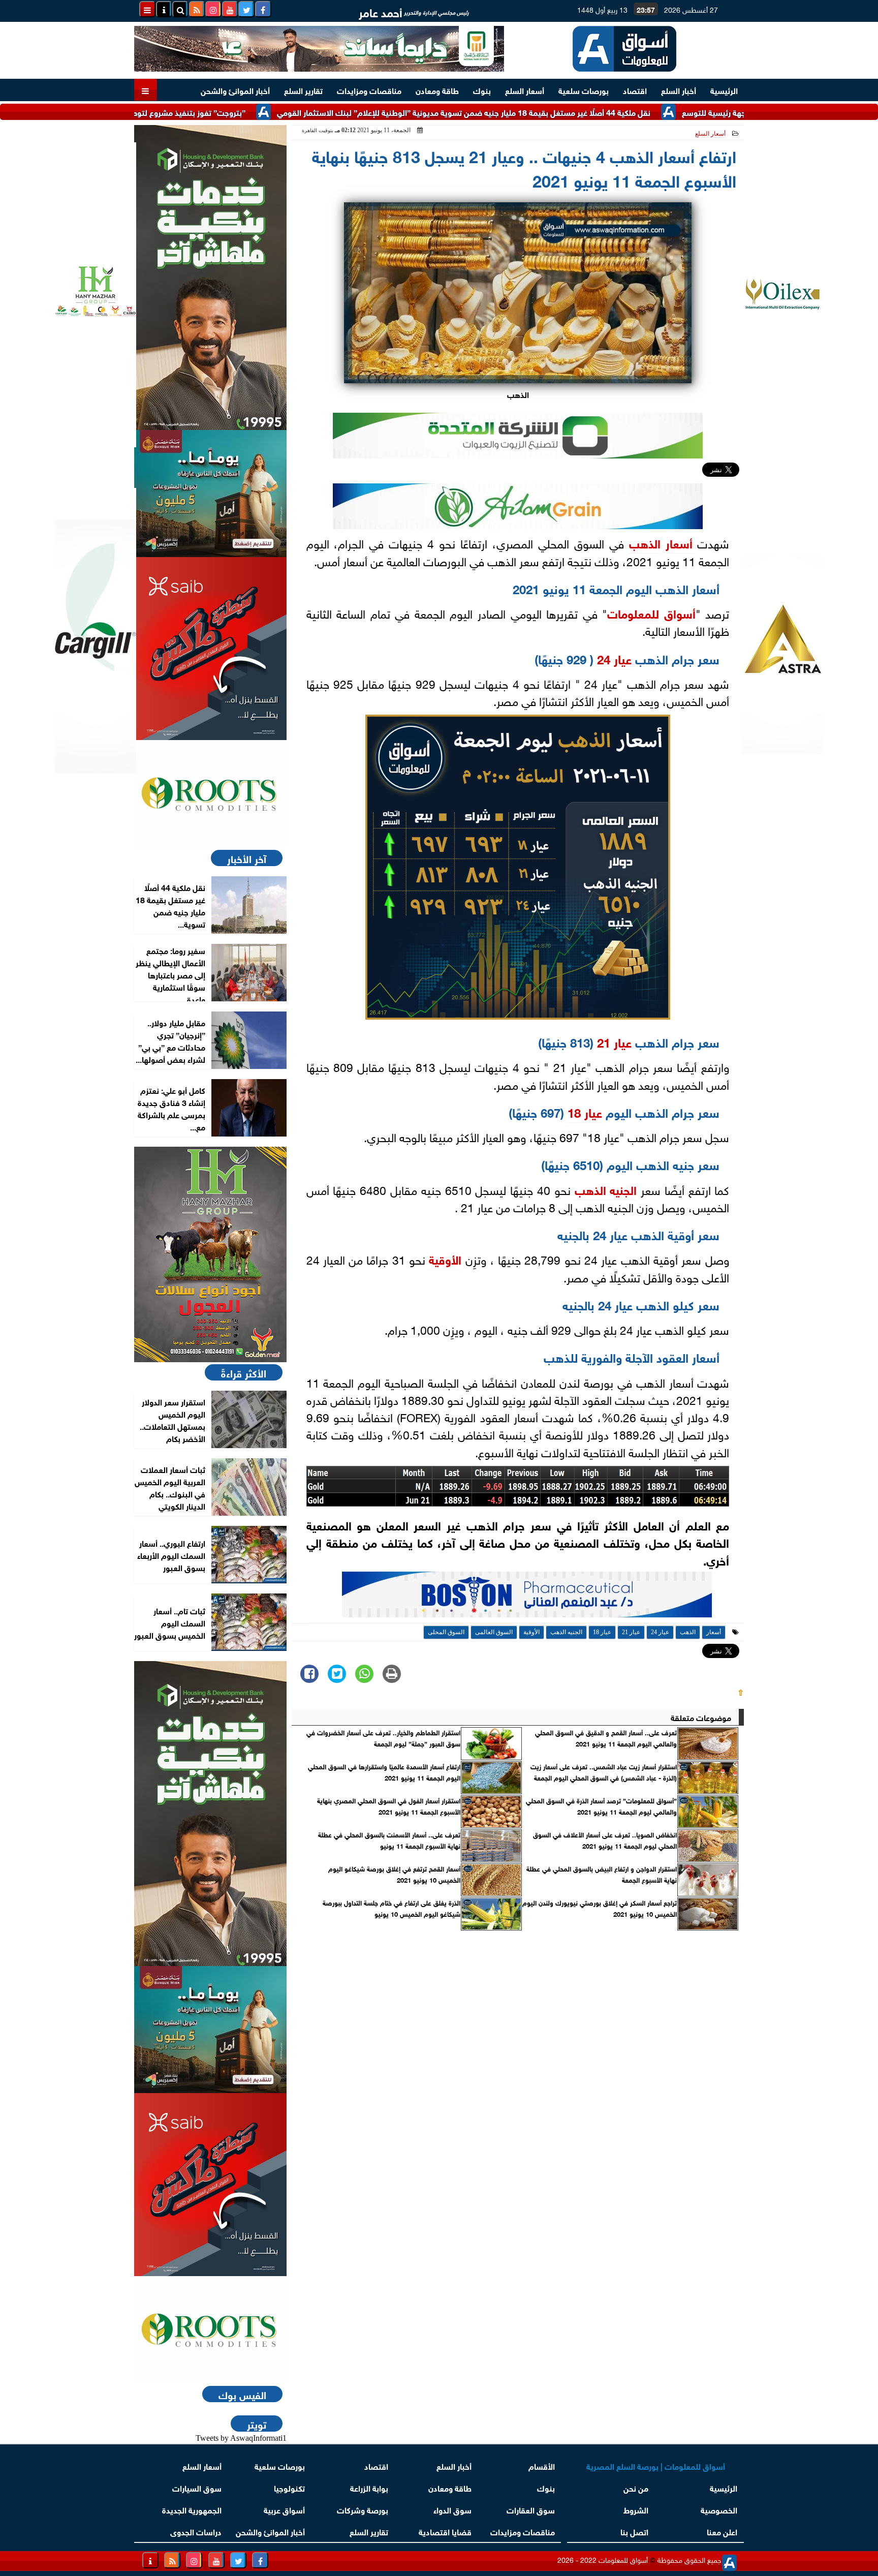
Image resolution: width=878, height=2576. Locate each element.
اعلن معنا (722, 2531)
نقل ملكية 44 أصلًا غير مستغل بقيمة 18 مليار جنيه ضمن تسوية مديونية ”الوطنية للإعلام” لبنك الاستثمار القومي (540, 112)
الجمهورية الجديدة (192, 2509)
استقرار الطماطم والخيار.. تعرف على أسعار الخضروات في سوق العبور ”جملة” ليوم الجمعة (383, 1738)
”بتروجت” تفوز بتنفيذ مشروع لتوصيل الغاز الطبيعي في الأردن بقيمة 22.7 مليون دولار (181, 112)
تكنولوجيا (289, 2487)
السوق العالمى (494, 1632)
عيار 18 (585, 1111)
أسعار (679, 542)
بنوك (482, 90)
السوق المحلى (446, 1632)
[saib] (210, 649)
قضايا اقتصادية (445, 2531)
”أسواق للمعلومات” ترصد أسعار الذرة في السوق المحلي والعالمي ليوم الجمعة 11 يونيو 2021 (601, 1806)
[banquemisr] (210, 494)
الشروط (636, 2509)
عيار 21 (614, 1041)
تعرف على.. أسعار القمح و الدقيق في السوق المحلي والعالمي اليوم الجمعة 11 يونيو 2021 (606, 1738)
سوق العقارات (531, 2509)
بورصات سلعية (584, 90)
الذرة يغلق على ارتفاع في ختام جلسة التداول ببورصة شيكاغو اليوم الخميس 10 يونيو (391, 1908)
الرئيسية (724, 90)
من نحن (636, 2487)
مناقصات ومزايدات (369, 90)
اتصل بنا (634, 2531)
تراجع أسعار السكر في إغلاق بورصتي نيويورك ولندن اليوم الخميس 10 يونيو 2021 (600, 1908)
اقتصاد (635, 90)
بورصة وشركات (363, 2509)
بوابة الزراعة (369, 2487)
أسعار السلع (525, 90)
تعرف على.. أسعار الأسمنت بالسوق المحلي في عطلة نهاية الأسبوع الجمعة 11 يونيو (389, 1840)
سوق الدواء (452, 2509)
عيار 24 (614, 658)
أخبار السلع (679, 90)
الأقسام (542, 2465)
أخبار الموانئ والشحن (235, 90)
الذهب (645, 542)
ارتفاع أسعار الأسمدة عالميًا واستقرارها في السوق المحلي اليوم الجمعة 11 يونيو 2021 (384, 1772)
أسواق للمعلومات (651, 612)
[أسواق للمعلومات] (210, 794)
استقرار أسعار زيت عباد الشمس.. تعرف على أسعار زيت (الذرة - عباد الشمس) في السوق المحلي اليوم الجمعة (604, 1772)
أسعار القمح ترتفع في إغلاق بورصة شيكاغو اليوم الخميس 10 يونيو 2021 (394, 1874)
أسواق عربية (284, 2509)
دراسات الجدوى (196, 2531)
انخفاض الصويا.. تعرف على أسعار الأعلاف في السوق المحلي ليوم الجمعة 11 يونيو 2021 (605, 1840)
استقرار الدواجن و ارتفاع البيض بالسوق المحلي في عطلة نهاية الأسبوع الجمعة (602, 1874)
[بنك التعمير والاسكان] (210, 278)
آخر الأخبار (247, 858)
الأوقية (445, 1259)
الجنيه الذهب (606, 1189)
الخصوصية (719, 2509)
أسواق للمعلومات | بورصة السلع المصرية (656, 2465)
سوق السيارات (197, 2487)
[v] (527, 1597)
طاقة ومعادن (437, 90)
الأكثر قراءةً (244, 1372)
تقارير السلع (303, 90)
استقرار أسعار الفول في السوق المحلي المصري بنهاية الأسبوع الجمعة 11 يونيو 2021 (389, 1806)
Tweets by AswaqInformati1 (241, 2438)
